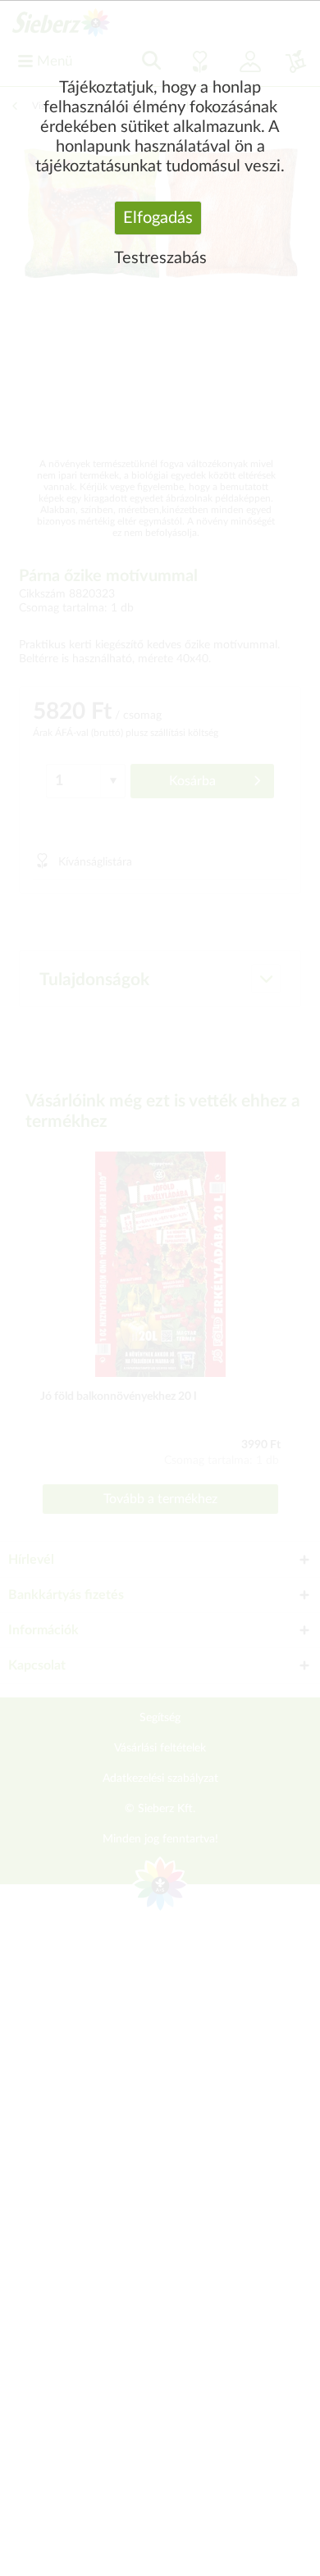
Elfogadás (158, 218)
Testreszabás (160, 258)
